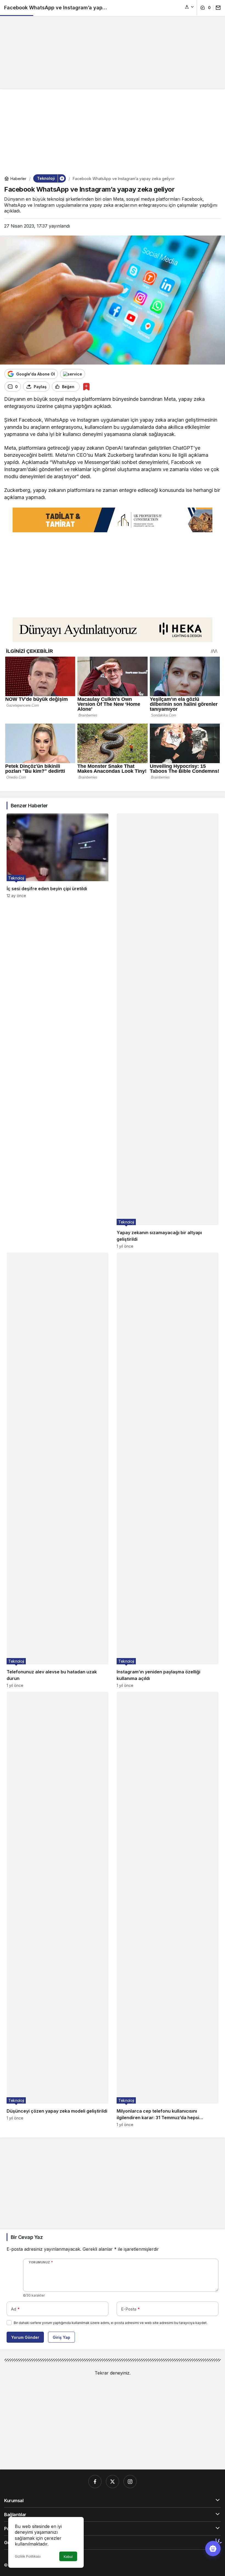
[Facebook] (95, 2482)
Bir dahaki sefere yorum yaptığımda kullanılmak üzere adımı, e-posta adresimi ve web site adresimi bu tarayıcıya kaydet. (111, 2323)
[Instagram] (130, 2482)
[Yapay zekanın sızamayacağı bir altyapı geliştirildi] (168, 1031)
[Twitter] (113, 2482)
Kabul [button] (68, 2557)
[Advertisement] (113, 43)
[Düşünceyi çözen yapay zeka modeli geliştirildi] (57, 1909)
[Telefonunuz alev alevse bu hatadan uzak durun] (57, 1470)
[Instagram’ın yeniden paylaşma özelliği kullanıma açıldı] (168, 1470)
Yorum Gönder (25, 2337)
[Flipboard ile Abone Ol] (73, 374)
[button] (190, 7)
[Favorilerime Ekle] (86, 387)
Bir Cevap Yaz (27, 2237)
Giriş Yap (61, 2337)
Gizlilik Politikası (28, 2556)
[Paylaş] (217, 8)
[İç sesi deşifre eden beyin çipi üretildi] (57, 1031)
